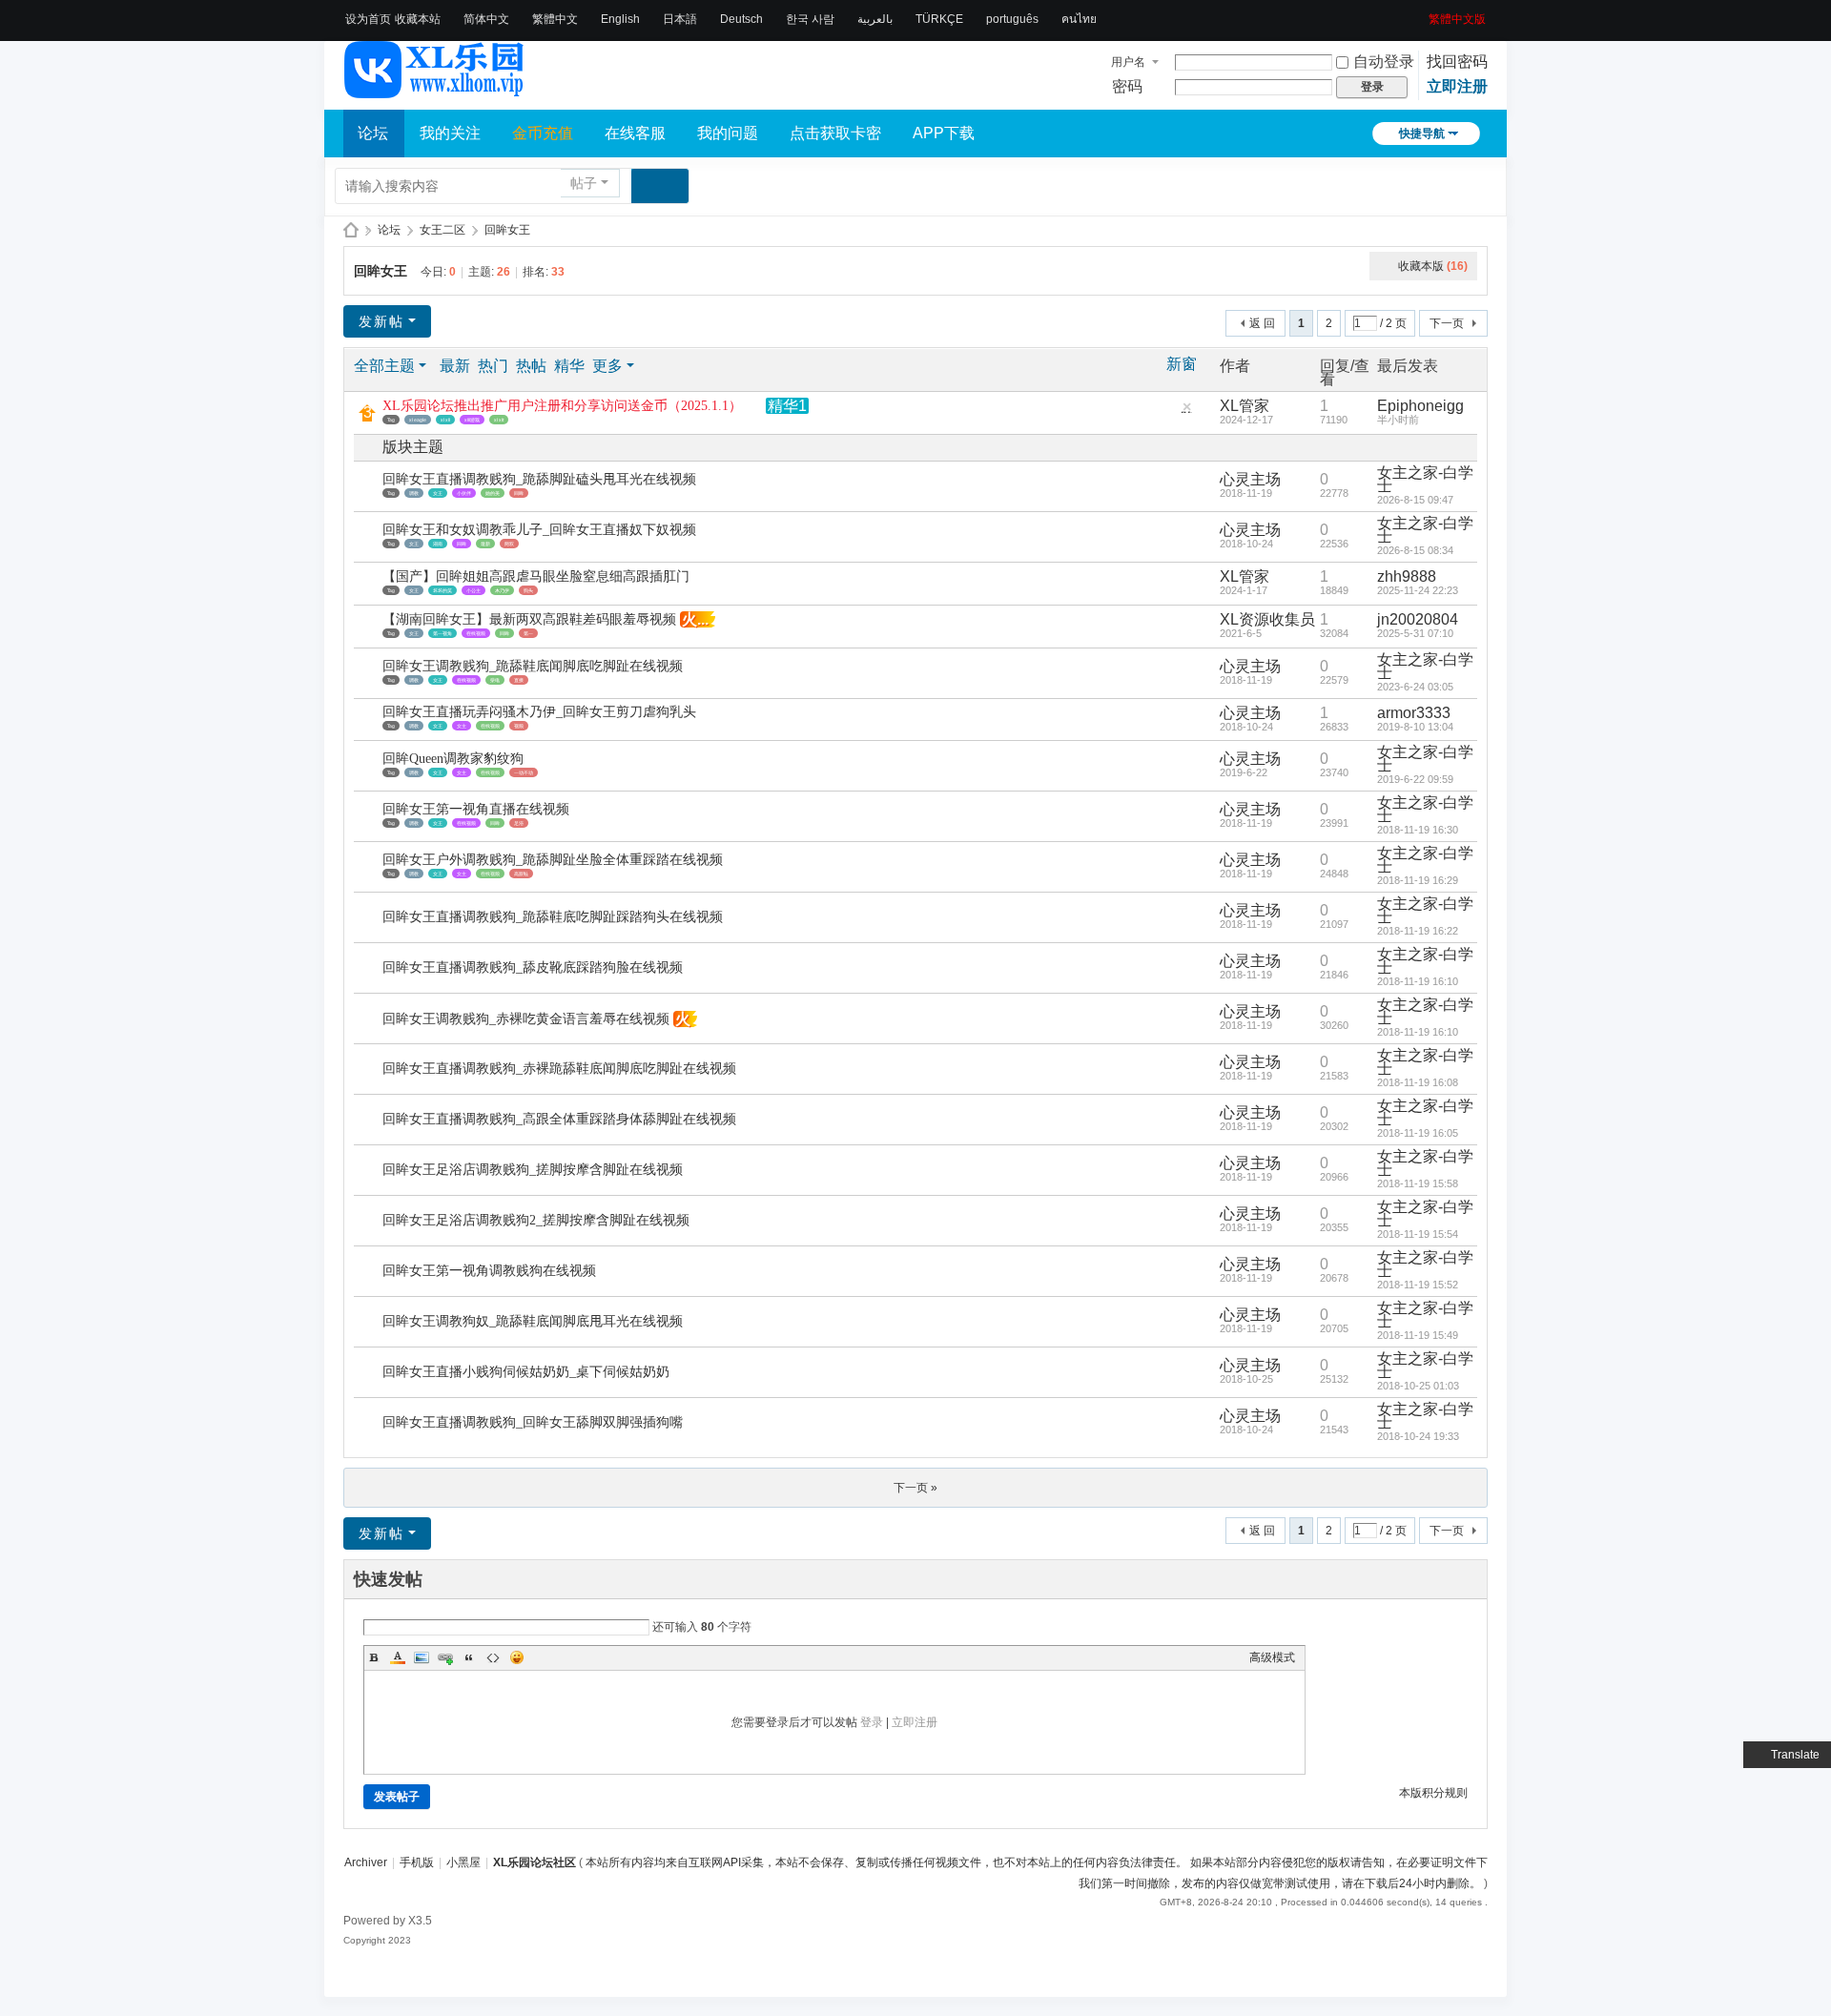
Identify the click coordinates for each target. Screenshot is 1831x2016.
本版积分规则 (1433, 1793)
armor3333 (1414, 713)
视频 (519, 726)
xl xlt (499, 420)
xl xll (445, 420)
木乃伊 (502, 590)
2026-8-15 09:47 (1415, 500)
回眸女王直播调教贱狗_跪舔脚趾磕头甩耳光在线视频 (539, 479)
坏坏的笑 (442, 590)
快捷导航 (1422, 134)
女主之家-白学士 (1425, 479)
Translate (1795, 1755)
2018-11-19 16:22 (1418, 931)
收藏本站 (418, 19)
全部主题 (384, 366)
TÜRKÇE (939, 19)
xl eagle (418, 420)
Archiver (366, 1862)
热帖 (531, 366)
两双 (509, 544)
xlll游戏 (472, 420)
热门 (493, 366)
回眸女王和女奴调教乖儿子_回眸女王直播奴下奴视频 (539, 530)
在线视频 (476, 633)
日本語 (680, 19)
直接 (519, 680)
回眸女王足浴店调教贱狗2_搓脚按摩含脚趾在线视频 (536, 1220)
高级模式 (1272, 1657)
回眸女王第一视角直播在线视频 (476, 809)
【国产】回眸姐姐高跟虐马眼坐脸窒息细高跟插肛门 (536, 576)
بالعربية (875, 19)
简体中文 (486, 19)
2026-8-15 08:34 (1415, 550)
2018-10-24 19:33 (1418, 1436)
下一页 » (915, 1488)
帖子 (584, 183)
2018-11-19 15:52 (1418, 1285)
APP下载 (944, 133)
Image (422, 1657)
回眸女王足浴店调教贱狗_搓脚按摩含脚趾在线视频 (533, 1170)
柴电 (495, 680)
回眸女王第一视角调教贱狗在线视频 (489, 1271)
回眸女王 (507, 230)
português (1012, 19)
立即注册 (1457, 86)
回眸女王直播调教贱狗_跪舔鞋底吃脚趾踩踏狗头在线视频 (553, 917)
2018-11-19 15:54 (1418, 1234)
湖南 (438, 544)
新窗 (1182, 364)
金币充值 (543, 133)
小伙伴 (464, 493)
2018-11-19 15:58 (1418, 1183)
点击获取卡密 (835, 133)
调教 (414, 493)
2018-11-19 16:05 (1418, 1133)
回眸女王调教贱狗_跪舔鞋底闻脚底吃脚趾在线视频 (533, 666)
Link (445, 1657)
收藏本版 (1433, 266)
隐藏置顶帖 (1186, 411)
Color (398, 1657)
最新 (455, 366)
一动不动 (524, 772)
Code (493, 1657)
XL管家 (1245, 406)
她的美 (493, 493)
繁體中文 (555, 19)
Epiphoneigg (1420, 406)
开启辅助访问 (1422, 13)
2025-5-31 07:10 (1415, 633)
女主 (462, 726)
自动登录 (1384, 62)
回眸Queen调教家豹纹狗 (453, 759)
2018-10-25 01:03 (1418, 1386)
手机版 (417, 1862)
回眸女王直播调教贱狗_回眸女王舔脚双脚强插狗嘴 (533, 1422)
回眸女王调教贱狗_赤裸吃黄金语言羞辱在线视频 (526, 1019)
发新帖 (381, 321)
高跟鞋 (521, 874)
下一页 (1447, 323)
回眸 (519, 493)
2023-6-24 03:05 (1415, 687)
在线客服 (635, 133)
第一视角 (442, 633)
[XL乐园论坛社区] (435, 90)
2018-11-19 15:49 (1418, 1335)
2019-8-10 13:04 (1415, 727)
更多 (607, 366)
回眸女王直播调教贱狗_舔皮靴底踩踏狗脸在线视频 (533, 967)
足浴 (519, 823)
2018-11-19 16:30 (1418, 830)
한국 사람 (810, 19)
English (620, 19)
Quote (469, 1657)
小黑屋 (463, 1862)
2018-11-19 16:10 (1418, 981)
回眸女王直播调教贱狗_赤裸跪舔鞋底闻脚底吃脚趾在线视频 (559, 1069)
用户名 (1128, 62)
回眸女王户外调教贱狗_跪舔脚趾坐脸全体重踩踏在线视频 (553, 860)
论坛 (373, 133)
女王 (438, 493)
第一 (528, 633)
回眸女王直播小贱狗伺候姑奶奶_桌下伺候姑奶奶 (526, 1372)
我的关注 (450, 133)
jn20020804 (1418, 619)
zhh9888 (1407, 576)
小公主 (473, 590)
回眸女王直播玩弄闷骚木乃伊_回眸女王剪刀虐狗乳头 (539, 712)
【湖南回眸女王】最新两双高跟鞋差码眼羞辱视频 (529, 619)
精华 (569, 366)
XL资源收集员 (1267, 619)
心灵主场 (1250, 479)
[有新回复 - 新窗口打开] (370, 487)
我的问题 (728, 133)
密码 (1127, 86)
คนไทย (1079, 19)
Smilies (517, 1657)
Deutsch (741, 19)
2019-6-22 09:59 (1415, 779)
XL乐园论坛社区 (351, 230)
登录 (872, 1722)
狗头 (528, 590)
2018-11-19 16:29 (1418, 880)
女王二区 (442, 230)
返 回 (1262, 323)
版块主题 (413, 447)
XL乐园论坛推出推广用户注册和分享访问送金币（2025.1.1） (562, 406)
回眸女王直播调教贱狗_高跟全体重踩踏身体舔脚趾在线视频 (559, 1119)
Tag (391, 420)
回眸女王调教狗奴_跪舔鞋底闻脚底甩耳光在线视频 (533, 1321)
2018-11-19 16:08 (1418, 1082)
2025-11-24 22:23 (1418, 590)
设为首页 (368, 19)
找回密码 (1457, 62)
